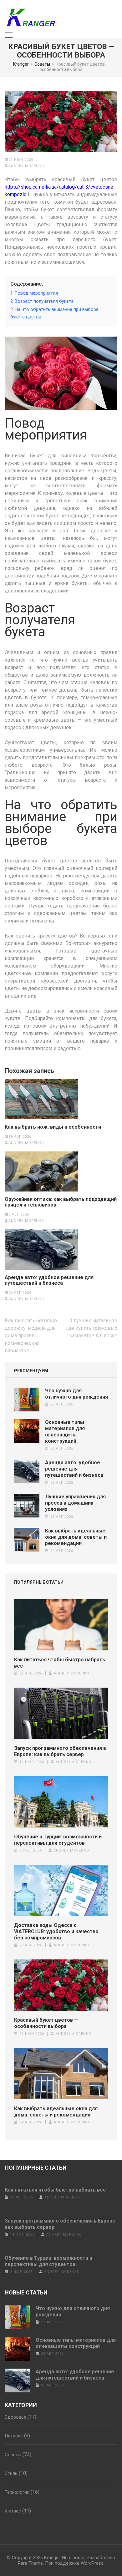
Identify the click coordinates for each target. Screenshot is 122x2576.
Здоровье (15, 2417)
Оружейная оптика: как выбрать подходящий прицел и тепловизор (61, 1202)
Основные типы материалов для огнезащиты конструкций (65, 1432)
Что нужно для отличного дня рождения (76, 1394)
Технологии (17, 2492)
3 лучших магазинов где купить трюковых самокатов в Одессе (92, 1328)
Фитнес (13, 2511)
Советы (13, 2455)
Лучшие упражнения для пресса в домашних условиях (75, 1503)
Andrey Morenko (26, 166)
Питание (14, 2436)
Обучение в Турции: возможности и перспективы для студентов (58, 1840)
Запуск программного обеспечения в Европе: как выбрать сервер (60, 1751)
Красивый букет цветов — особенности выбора (46, 2023)
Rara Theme (30, 2563)
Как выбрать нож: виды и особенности (53, 1127)
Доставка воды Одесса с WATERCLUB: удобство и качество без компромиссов (56, 1931)
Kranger (52, 2558)
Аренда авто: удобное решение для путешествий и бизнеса (49, 1280)
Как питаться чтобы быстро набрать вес (60, 1663)
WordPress (92, 2563)
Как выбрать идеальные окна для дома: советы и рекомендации (76, 1537)
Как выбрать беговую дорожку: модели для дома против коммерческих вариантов (31, 1336)
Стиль (11, 2473)
